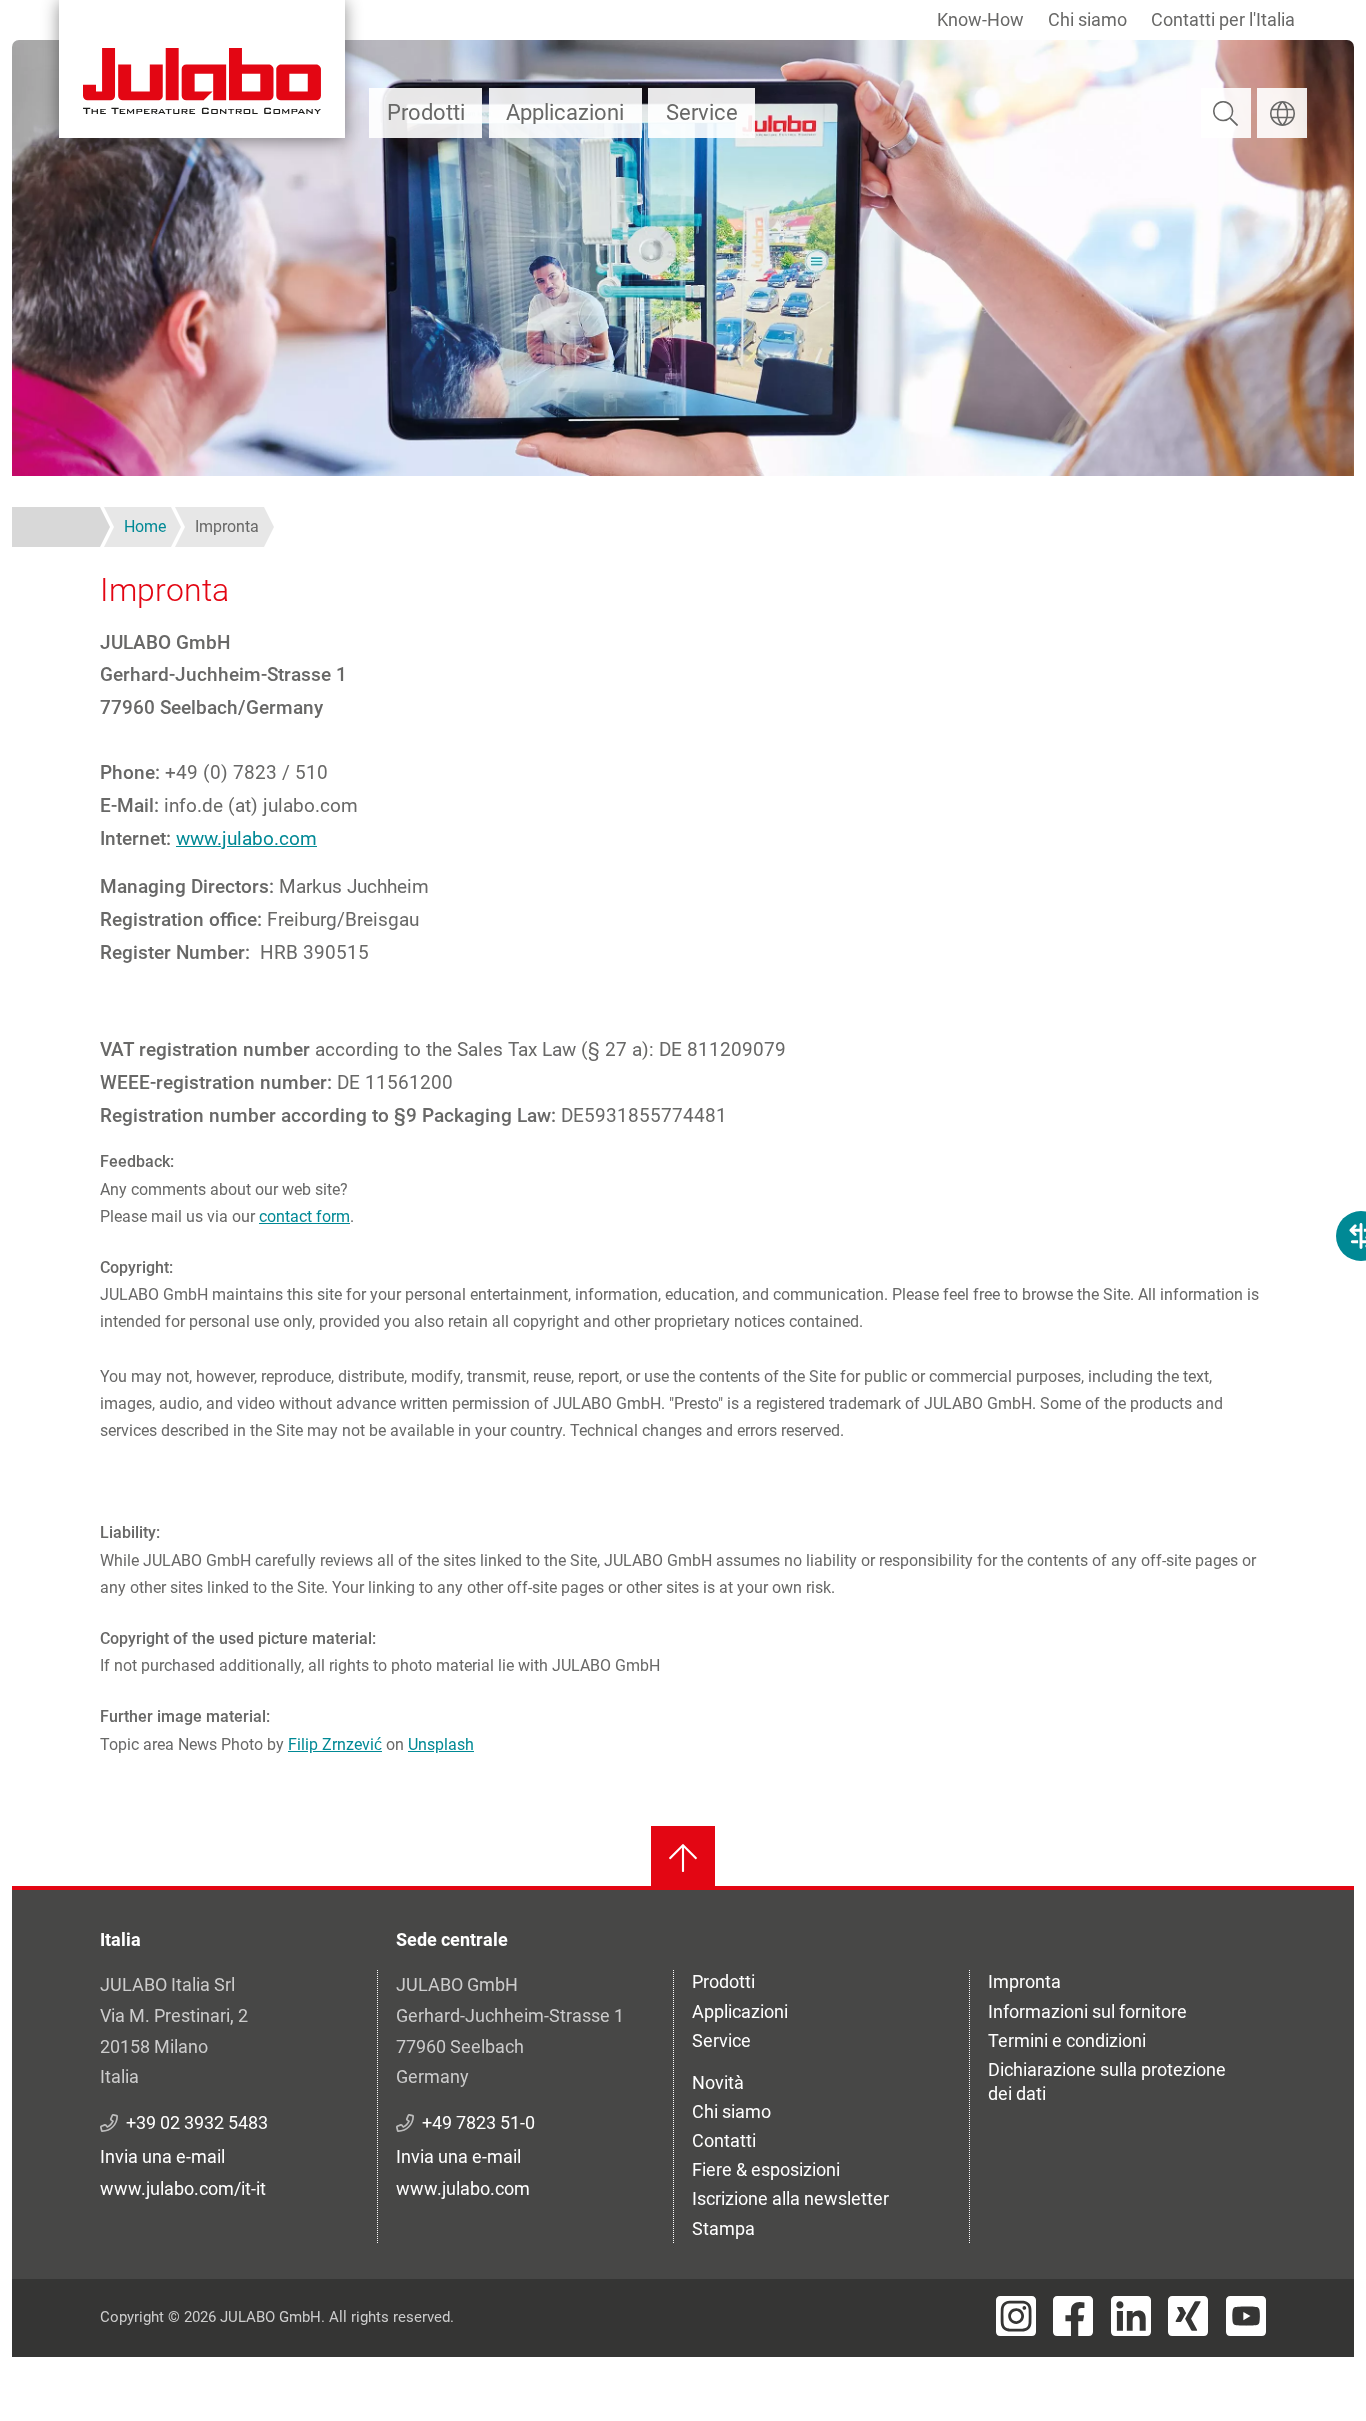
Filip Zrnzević (335, 1744)
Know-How (980, 19)
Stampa (723, 2228)
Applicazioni (565, 112)
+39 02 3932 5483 (197, 2122)
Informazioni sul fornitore (1087, 2011)
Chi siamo (1087, 19)
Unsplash (441, 1744)
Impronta (1024, 1981)
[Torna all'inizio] (683, 1858)
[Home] (202, 69)
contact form (304, 1216)
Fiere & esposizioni (766, 2169)
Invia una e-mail (162, 2156)
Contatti (724, 2140)
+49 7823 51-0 (478, 2122)
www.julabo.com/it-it (183, 2188)
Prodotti (426, 112)
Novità (718, 2082)
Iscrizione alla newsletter (790, 2198)
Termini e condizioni (1067, 2040)
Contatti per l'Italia (1223, 19)
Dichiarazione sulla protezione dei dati (1107, 2081)
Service (702, 112)
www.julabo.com (246, 838)
